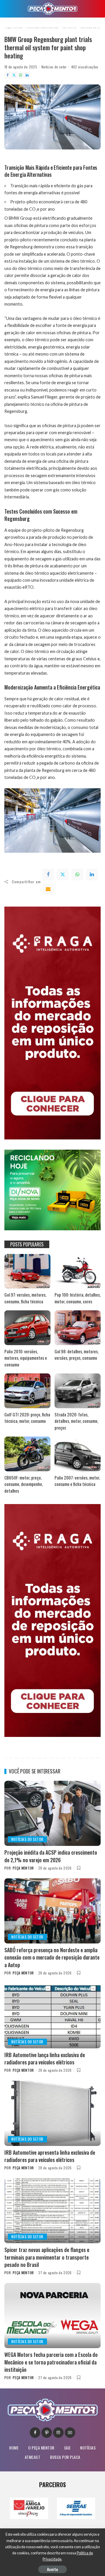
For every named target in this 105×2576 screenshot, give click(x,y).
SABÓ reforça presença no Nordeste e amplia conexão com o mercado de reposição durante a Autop (52, 1957)
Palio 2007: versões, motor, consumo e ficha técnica (77, 1481)
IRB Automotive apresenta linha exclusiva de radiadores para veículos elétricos (50, 2156)
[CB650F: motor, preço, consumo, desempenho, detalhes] (27, 1454)
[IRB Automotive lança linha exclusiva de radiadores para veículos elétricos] (52, 2016)
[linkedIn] (92, 874)
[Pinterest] (47, 2433)
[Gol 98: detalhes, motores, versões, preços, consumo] (78, 1328)
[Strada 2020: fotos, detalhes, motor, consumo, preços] (78, 1391)
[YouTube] (70, 2433)
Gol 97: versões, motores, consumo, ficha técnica (25, 1298)
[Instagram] (58, 2433)
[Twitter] (14, 75)
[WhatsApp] (21, 75)
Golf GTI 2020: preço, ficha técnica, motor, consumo (27, 1418)
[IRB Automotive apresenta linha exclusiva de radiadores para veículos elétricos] (52, 2113)
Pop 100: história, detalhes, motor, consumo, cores (78, 1298)
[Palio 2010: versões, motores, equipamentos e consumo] (27, 1328)
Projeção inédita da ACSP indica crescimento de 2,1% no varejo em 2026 (51, 1856)
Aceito (52, 2569)
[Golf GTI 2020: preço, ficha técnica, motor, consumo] (27, 1391)
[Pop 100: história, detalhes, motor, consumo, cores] (78, 1271)
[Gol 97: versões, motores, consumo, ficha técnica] (27, 1271)
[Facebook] (8, 75)
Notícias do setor (54, 67)
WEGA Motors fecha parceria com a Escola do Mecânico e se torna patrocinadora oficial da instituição (51, 2362)
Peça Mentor (23, 1868)
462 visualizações (85, 67)
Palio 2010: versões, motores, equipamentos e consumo (26, 1358)
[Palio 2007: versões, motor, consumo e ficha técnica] (78, 1454)
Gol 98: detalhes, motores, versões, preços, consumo (77, 1355)
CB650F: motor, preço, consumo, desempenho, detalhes (24, 1484)
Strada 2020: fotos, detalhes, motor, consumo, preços (76, 1421)
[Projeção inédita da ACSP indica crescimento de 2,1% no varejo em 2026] (52, 1813)
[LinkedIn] (27, 75)
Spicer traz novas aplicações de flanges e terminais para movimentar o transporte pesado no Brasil (47, 2257)
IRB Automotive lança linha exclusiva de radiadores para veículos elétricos (45, 2058)
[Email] (48, 889)
